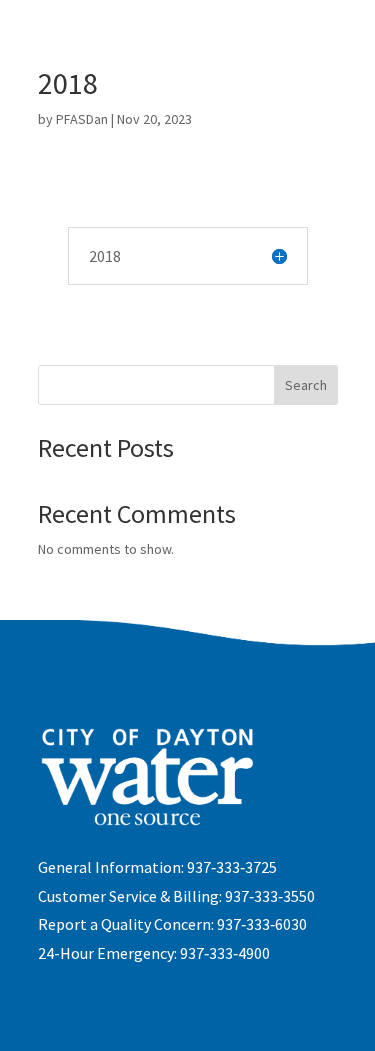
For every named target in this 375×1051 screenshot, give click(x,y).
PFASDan (82, 119)
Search (306, 385)
